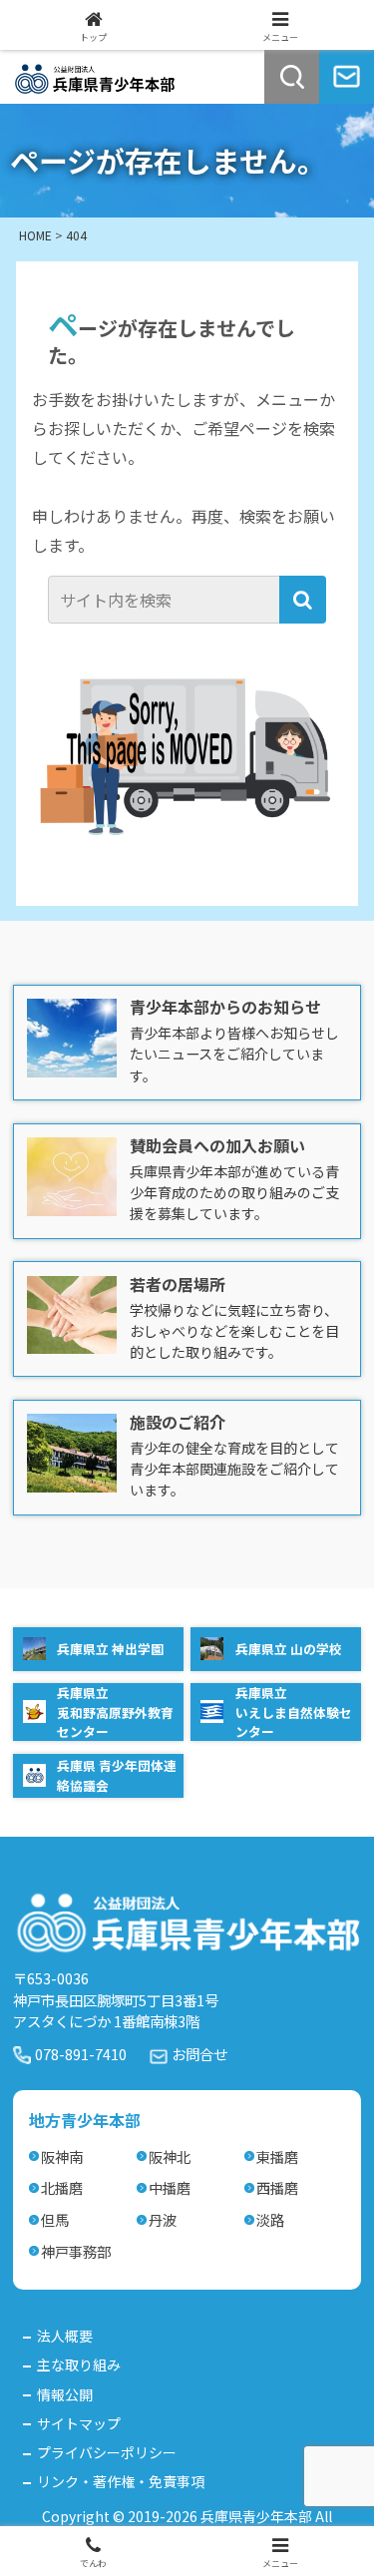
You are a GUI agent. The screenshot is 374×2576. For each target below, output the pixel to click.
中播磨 (170, 2187)
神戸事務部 (76, 2251)
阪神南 (62, 2156)
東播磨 (277, 2156)
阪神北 (170, 2156)
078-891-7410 (81, 2054)
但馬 (55, 2219)
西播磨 (277, 2187)
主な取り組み (79, 2364)
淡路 (270, 2219)
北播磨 (62, 2187)
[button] (303, 600)
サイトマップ (79, 2423)
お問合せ (199, 2054)
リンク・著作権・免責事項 (121, 2481)
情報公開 (65, 2394)
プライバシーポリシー (107, 2452)
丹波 (163, 2219)
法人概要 (65, 2336)
